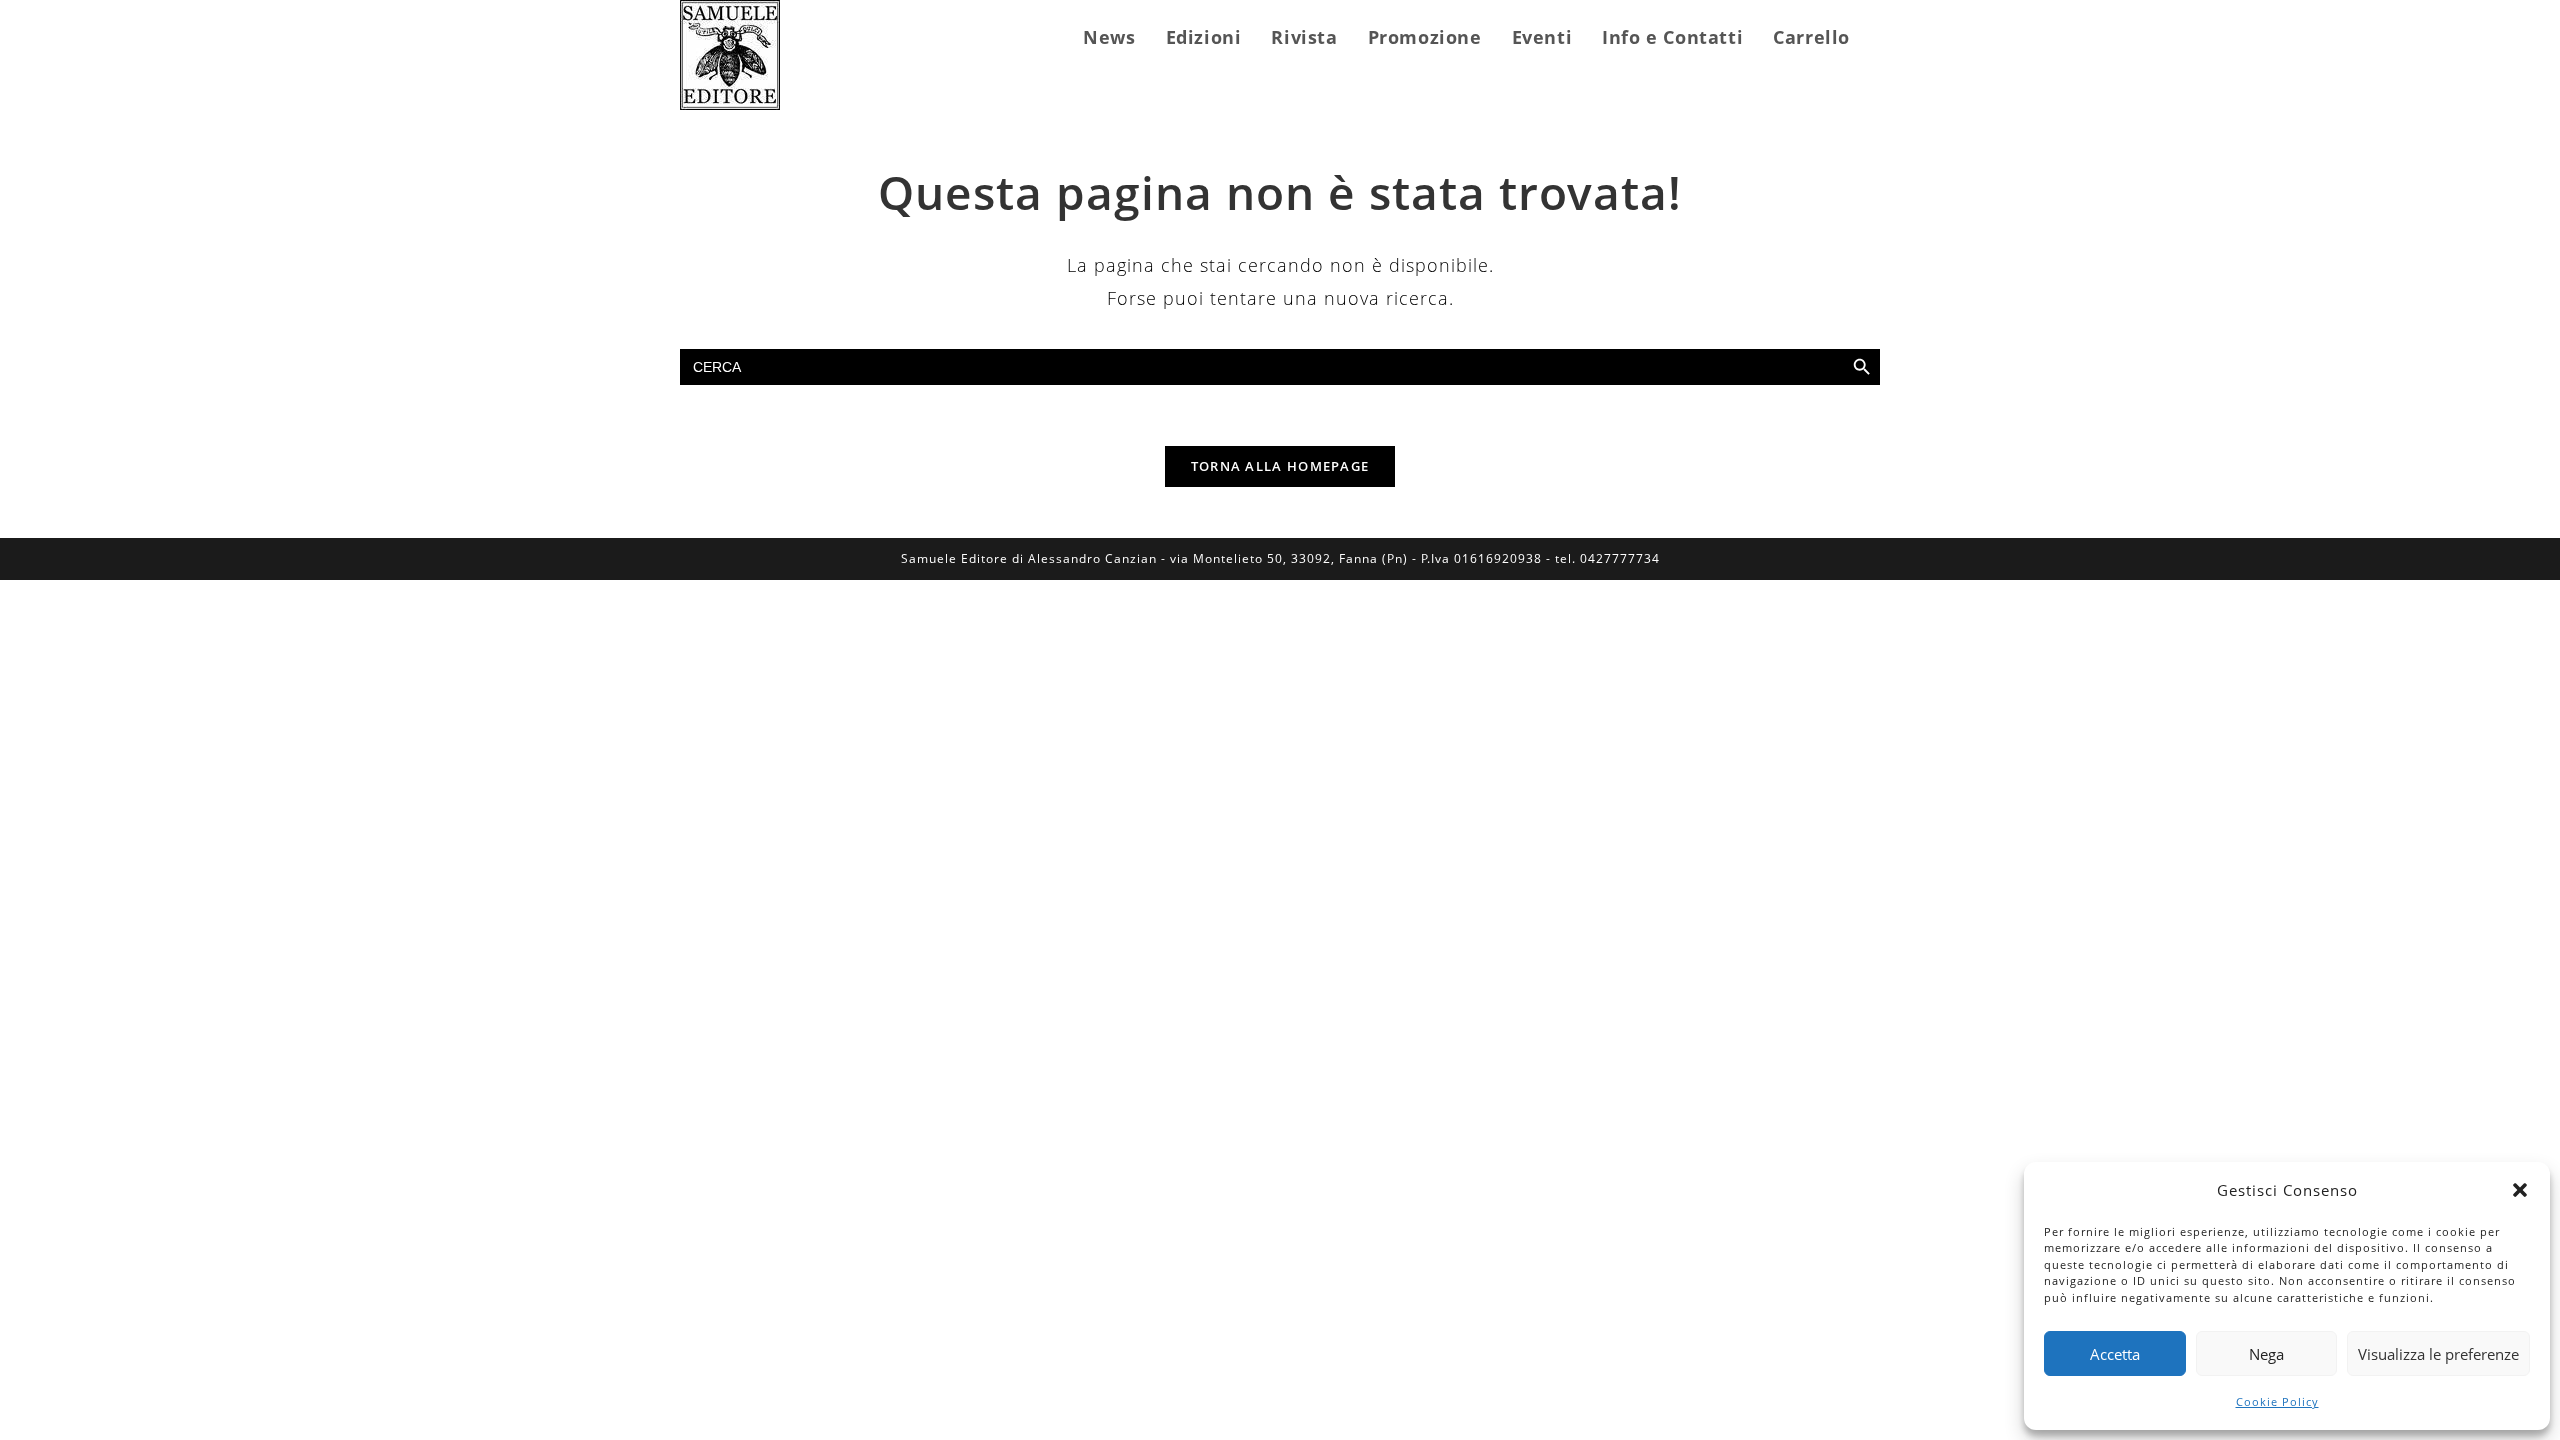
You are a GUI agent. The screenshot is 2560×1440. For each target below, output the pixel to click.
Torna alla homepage (1280, 466)
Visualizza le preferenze (2438, 1354)
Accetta (2115, 1354)
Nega (2266, 1354)
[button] (2520, 1190)
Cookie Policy (2277, 1401)
